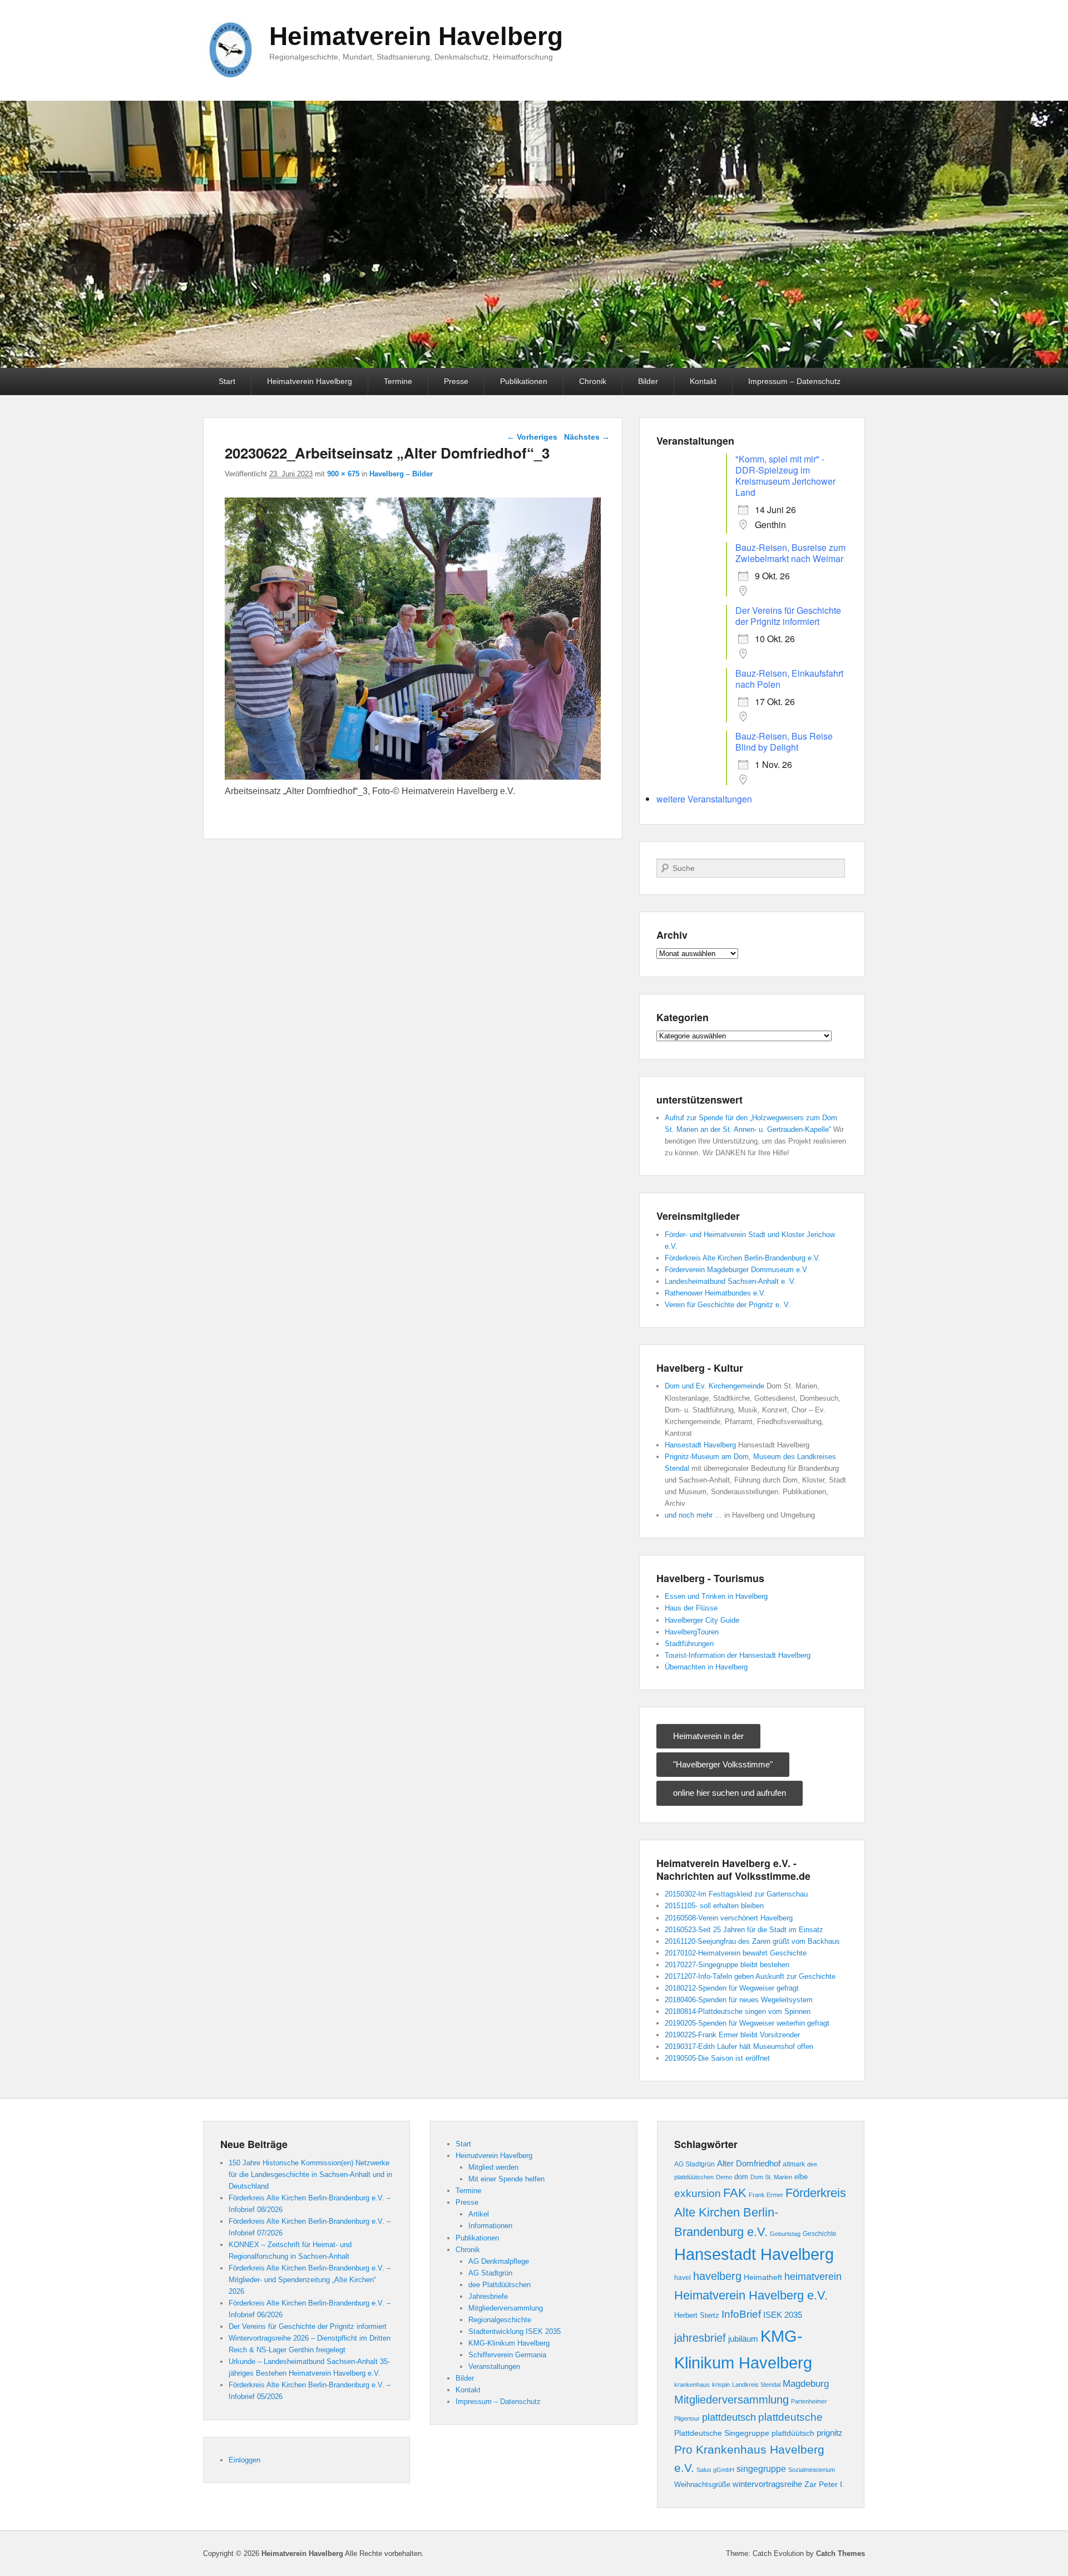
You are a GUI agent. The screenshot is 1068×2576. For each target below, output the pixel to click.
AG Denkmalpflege (499, 2261)
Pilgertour (687, 2419)
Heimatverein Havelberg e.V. (751, 2295)
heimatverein (813, 2277)
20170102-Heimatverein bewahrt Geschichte (736, 1953)
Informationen (490, 2226)
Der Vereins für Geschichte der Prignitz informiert (788, 616)
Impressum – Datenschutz (794, 381)
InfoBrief (741, 2314)
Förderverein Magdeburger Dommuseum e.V (736, 1270)
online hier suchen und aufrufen (730, 1793)
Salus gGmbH (715, 2470)
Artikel (479, 2214)
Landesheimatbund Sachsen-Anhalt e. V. (730, 1281)
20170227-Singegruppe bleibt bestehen (727, 1965)
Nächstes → (587, 437)
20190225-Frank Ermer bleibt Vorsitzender (732, 2035)
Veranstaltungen (494, 2366)
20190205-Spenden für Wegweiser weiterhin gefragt (747, 2023)
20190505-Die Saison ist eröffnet (717, 2058)
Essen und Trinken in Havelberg (716, 1596)
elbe (801, 2177)
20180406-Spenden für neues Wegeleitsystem (739, 2000)
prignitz (830, 2433)
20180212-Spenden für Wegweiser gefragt (732, 1988)
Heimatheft (763, 2277)
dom (741, 2177)
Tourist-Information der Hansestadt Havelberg (738, 1655)
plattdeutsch (729, 2417)
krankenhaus (692, 2385)
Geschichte (820, 2234)
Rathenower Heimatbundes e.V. (715, 1293)
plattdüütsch (793, 2433)
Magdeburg (806, 2383)
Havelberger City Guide (702, 1620)
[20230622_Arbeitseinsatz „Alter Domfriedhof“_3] (413, 777)
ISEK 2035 (783, 2315)
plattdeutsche (790, 2417)
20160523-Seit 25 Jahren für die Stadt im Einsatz (744, 1930)
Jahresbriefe (488, 2296)
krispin (721, 2385)
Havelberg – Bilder (401, 474)
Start (227, 381)
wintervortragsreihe (767, 2484)
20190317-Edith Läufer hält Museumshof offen (739, 2046)
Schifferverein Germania (507, 2355)
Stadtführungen (689, 1644)
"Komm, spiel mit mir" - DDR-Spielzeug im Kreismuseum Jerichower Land (785, 476)
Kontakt (703, 381)
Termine (398, 381)
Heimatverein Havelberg (416, 36)
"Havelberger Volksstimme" (723, 1764)
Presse (456, 381)
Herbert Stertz (697, 2316)
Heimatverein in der (708, 1736)
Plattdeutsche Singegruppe (722, 2433)
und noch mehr (689, 1515)
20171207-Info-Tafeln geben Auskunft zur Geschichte (750, 1976)
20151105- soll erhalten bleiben (714, 1906)
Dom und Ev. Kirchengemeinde (715, 1386)
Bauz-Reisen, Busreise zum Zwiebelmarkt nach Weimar (790, 553)
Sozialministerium (812, 2470)
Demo (724, 2177)
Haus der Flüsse (691, 1608)
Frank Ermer (766, 2195)
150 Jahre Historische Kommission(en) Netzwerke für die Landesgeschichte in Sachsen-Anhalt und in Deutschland (310, 2174)
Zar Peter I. (824, 2484)
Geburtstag (785, 2234)
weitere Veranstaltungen (704, 799)
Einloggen (244, 2460)
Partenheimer (809, 2401)
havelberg (717, 2276)
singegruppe (761, 2469)
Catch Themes (840, 2553)
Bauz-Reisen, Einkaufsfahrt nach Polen (789, 679)
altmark (794, 2164)
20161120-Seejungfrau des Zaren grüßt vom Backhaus (752, 1941)
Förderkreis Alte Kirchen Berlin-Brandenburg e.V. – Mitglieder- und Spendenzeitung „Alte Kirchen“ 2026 (310, 2280)
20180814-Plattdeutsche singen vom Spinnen (738, 2011)
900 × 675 (343, 474)
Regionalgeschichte (500, 2320)
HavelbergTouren (692, 1632)
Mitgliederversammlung (506, 2308)
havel (683, 2278)
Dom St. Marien (771, 2177)
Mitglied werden (493, 2167)
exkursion (698, 2193)
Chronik (593, 381)
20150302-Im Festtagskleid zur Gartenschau (736, 1894)
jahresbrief (700, 2338)
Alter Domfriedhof (749, 2163)
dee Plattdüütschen (500, 2285)
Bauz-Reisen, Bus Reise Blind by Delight (784, 742)
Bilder (648, 381)
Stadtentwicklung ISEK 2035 (515, 2331)
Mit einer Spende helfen (506, 2179)
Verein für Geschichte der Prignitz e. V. (728, 1305)
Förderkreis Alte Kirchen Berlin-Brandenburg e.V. (743, 1258)
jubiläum (743, 2339)
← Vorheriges (532, 437)
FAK (735, 2193)
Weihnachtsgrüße (702, 2485)
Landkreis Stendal (756, 2385)
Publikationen (524, 381)
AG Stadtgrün (490, 2273)
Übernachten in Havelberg (706, 1667)
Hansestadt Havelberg (700, 1445)
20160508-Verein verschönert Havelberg (729, 1918)
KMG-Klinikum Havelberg (509, 2343)
